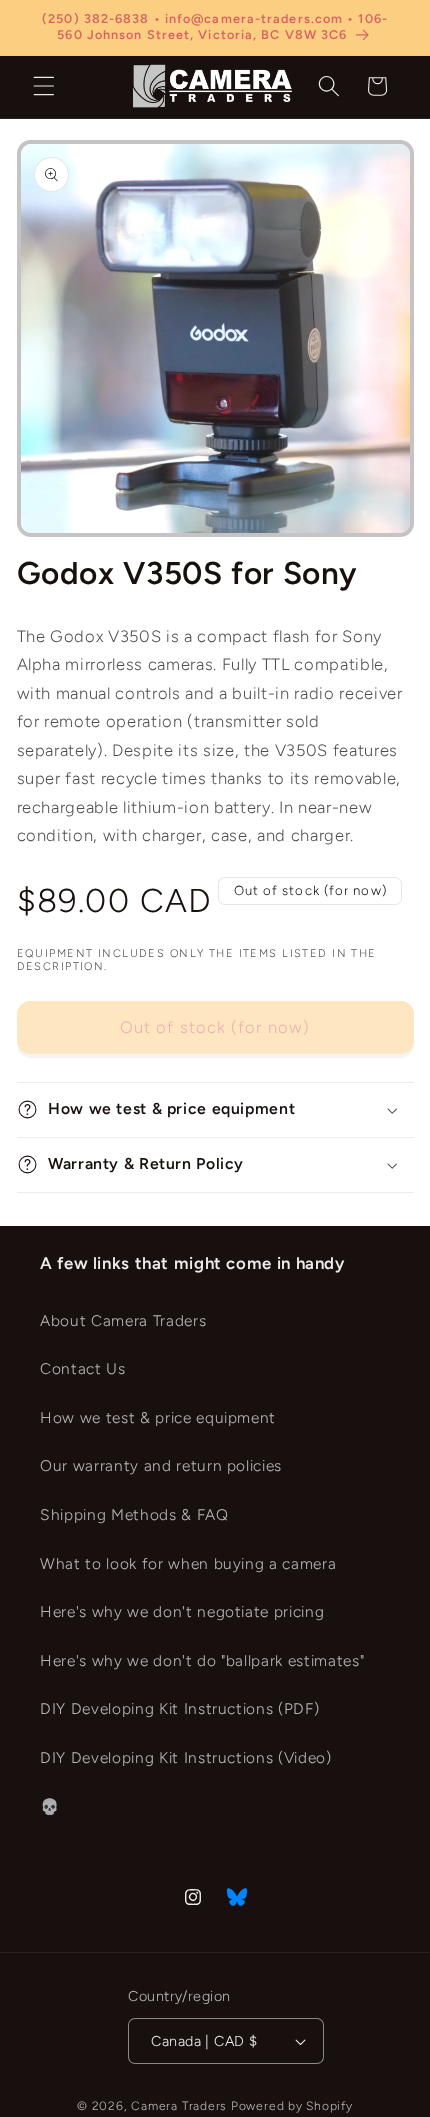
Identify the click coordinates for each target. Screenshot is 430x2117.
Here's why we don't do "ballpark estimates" (202, 1660)
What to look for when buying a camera (188, 1563)
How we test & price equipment (158, 1417)
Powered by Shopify (292, 2106)
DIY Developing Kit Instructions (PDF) (179, 1708)
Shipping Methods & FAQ (134, 1514)
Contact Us (83, 1368)
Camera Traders (179, 2106)
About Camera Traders (123, 1320)
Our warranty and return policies (161, 1465)
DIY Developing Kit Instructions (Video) (186, 1757)
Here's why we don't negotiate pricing (182, 1611)
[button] (44, 86)
